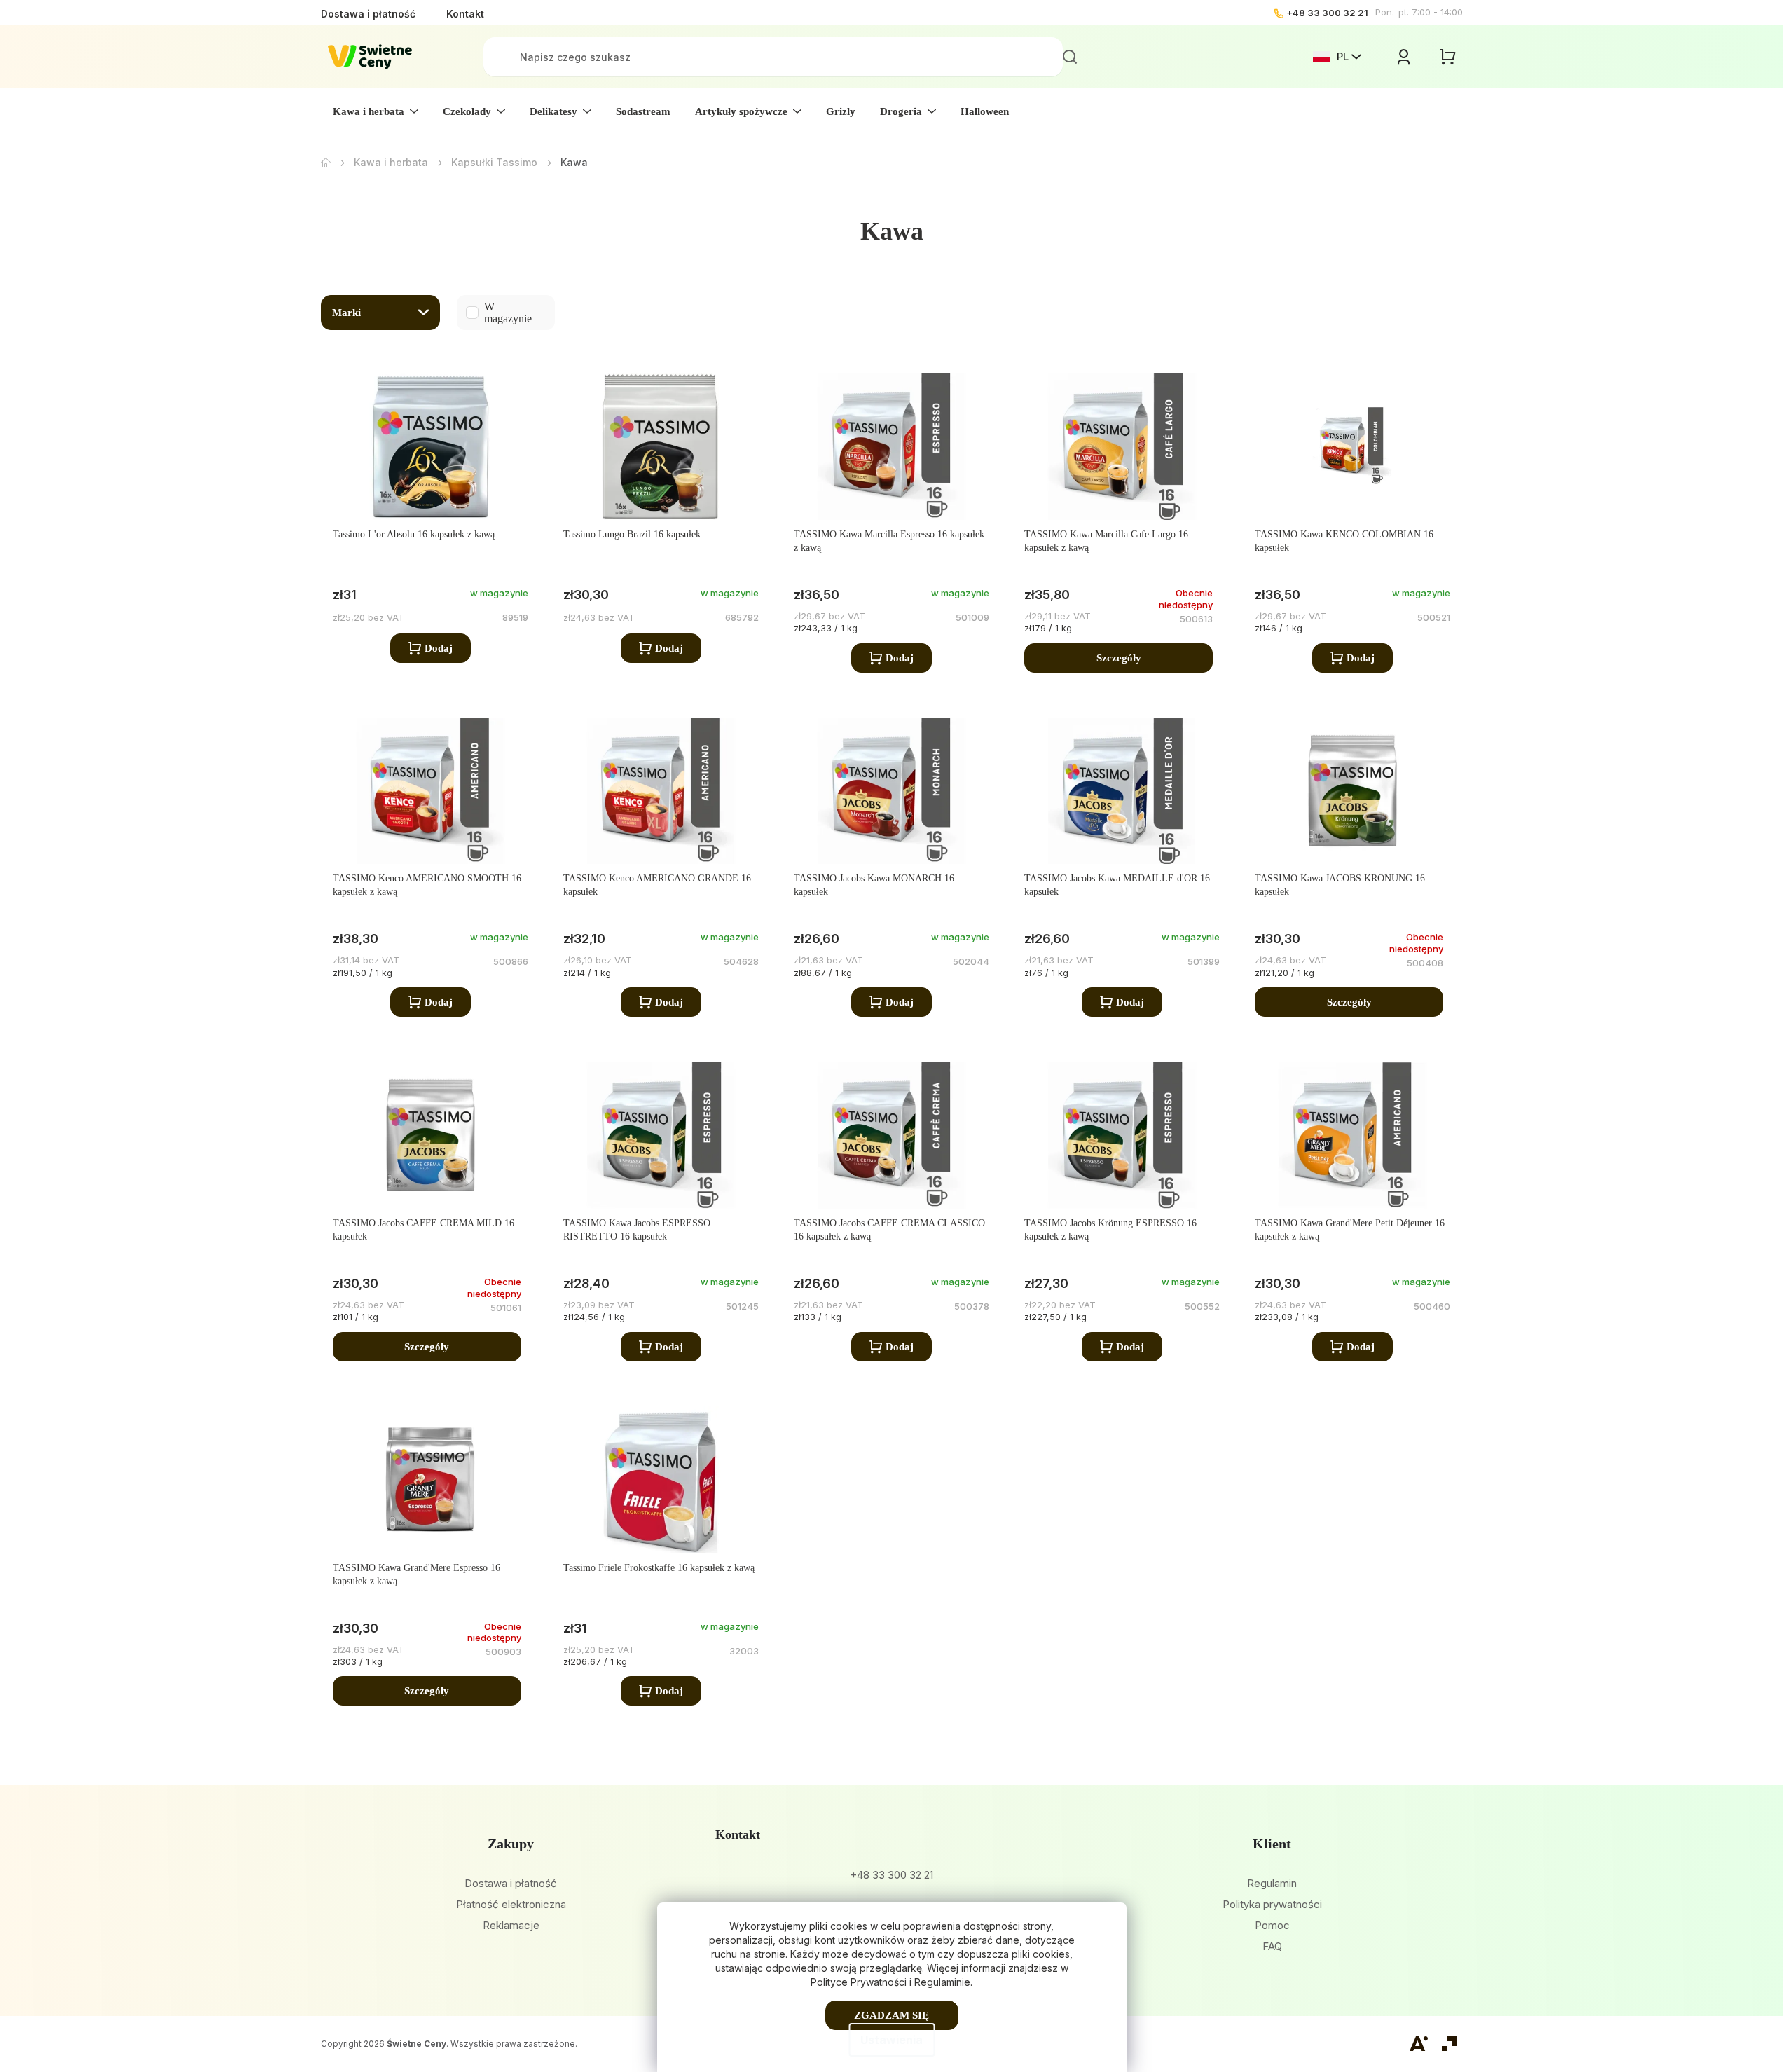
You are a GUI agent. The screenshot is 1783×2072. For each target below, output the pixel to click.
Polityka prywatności (1272, 1904)
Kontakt (465, 14)
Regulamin (1272, 1883)
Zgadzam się (891, 2015)
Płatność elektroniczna (511, 1904)
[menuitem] (376, 111)
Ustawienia (891, 2040)
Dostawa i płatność (368, 14)
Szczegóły (1119, 658)
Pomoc (1272, 1925)
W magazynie (485, 313)
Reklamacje (511, 1925)
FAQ (1272, 1946)
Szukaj (1070, 57)
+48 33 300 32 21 (1327, 13)
